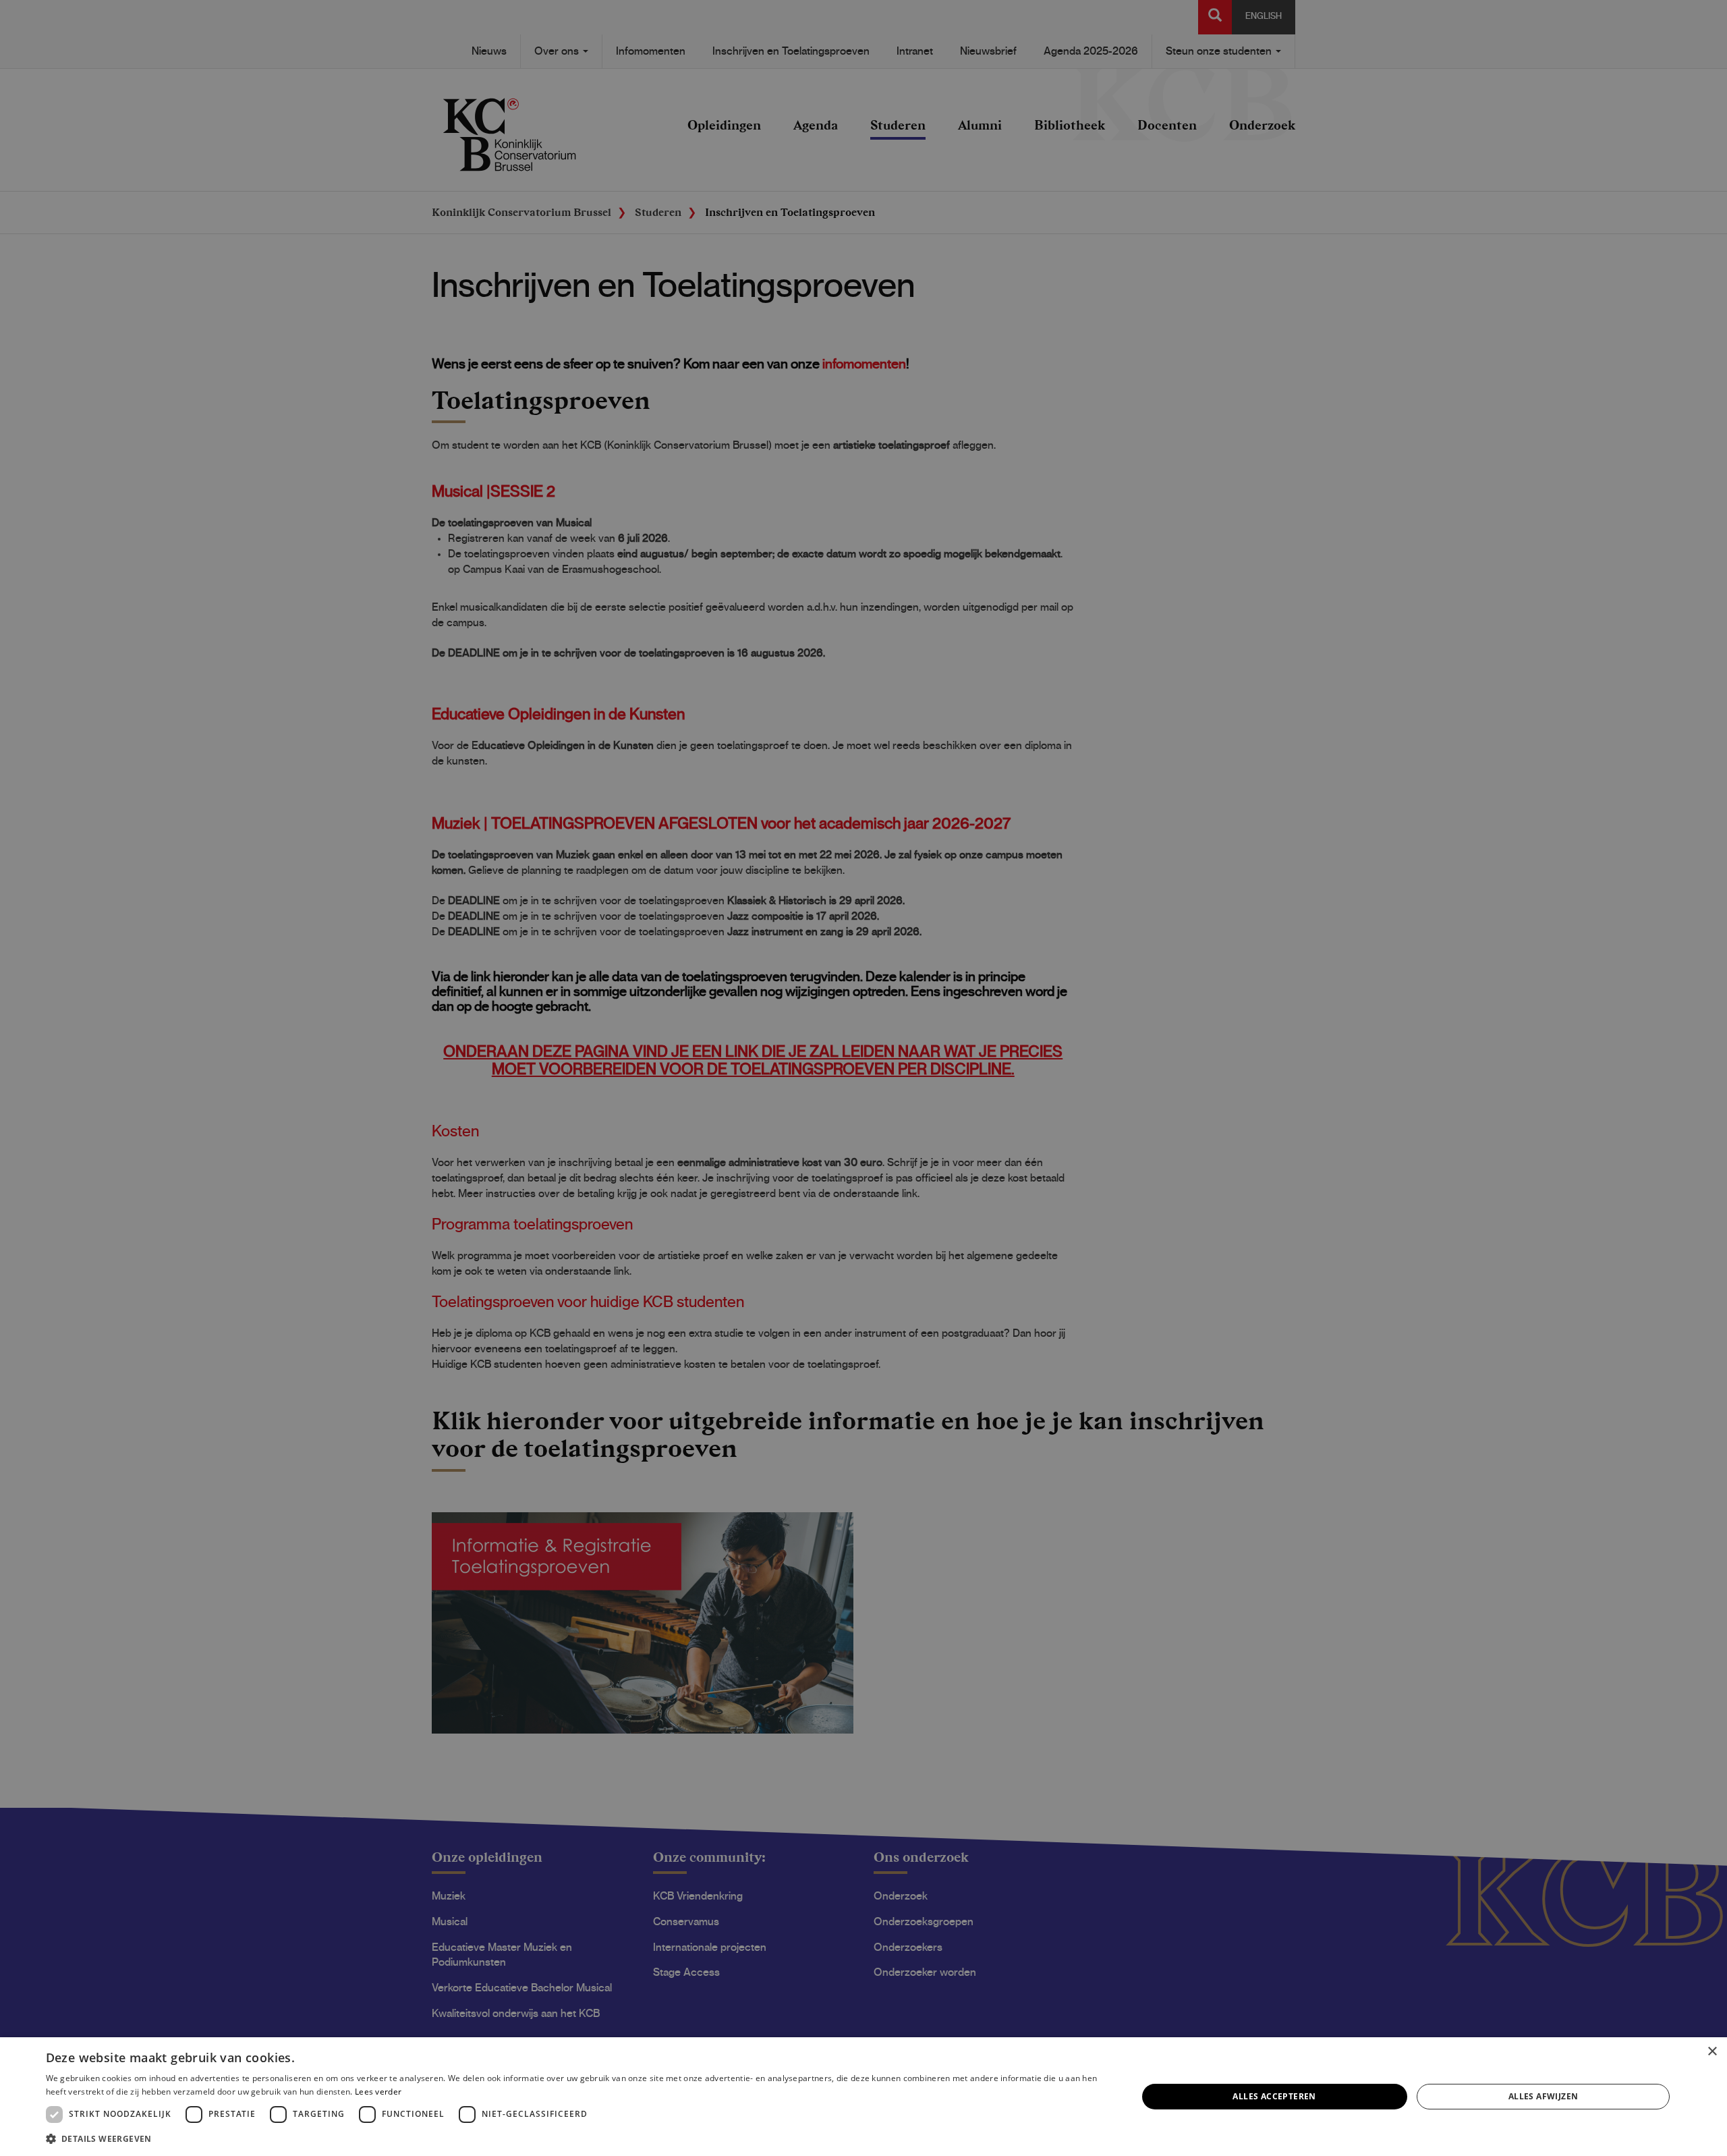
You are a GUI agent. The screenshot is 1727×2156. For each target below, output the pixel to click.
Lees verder (378, 2092)
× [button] (1712, 2052)
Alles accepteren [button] (1274, 2096)
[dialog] (863, 2097)
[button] (575, 2138)
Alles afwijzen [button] (1544, 2096)
